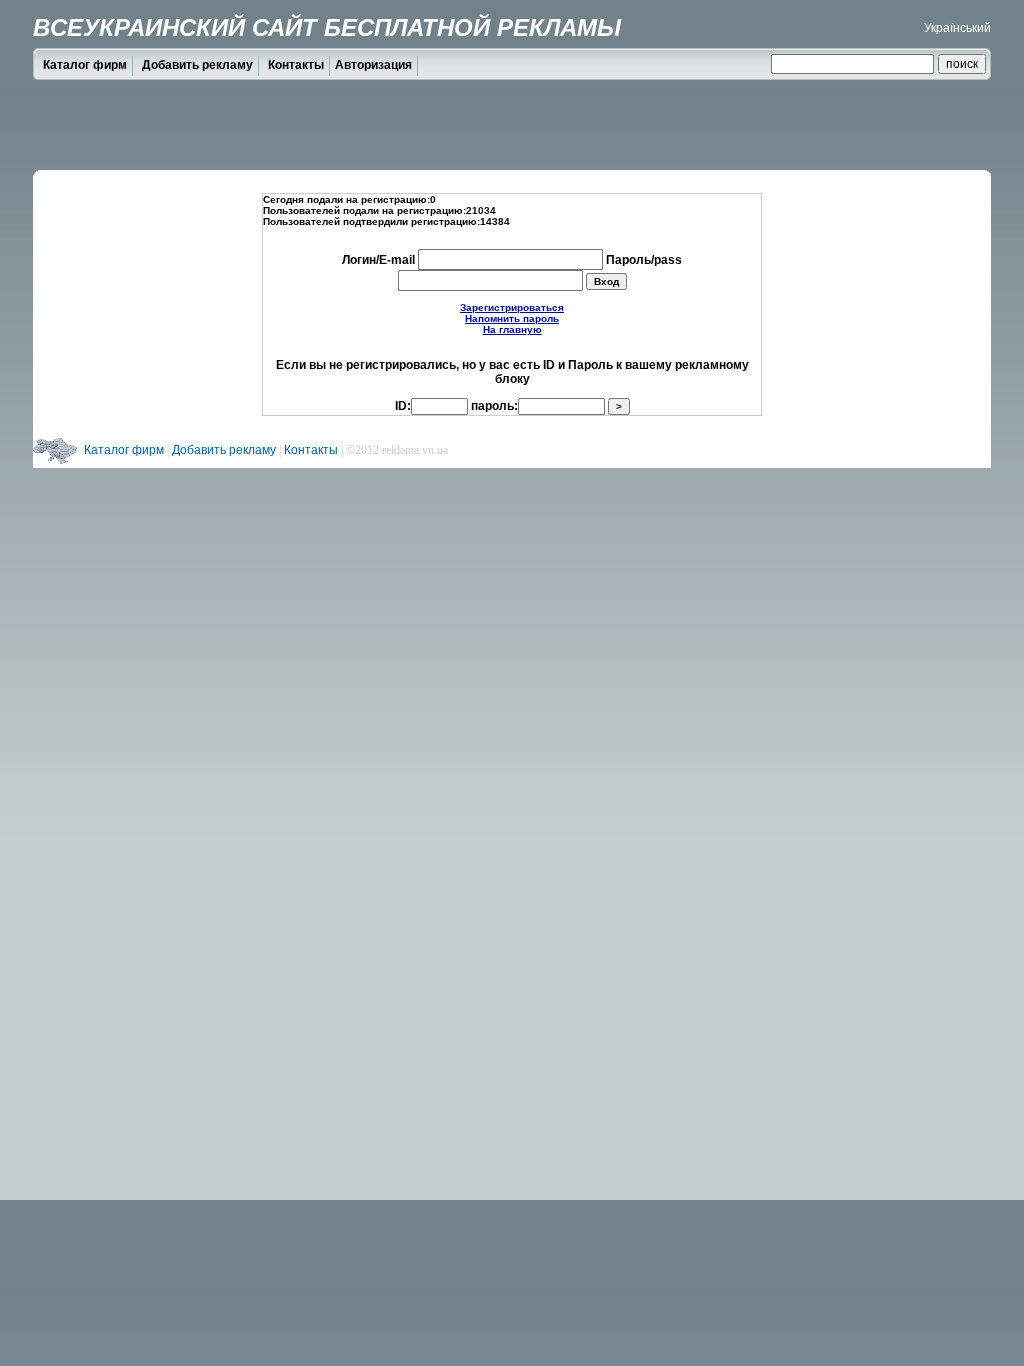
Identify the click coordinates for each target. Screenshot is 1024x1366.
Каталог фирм (85, 65)
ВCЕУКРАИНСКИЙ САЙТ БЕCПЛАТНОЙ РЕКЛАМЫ (327, 27)
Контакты (296, 65)
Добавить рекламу (197, 65)
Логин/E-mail (380, 260)
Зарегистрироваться (512, 307)
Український (957, 28)
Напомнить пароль (512, 318)
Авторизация (373, 65)
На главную (512, 329)
